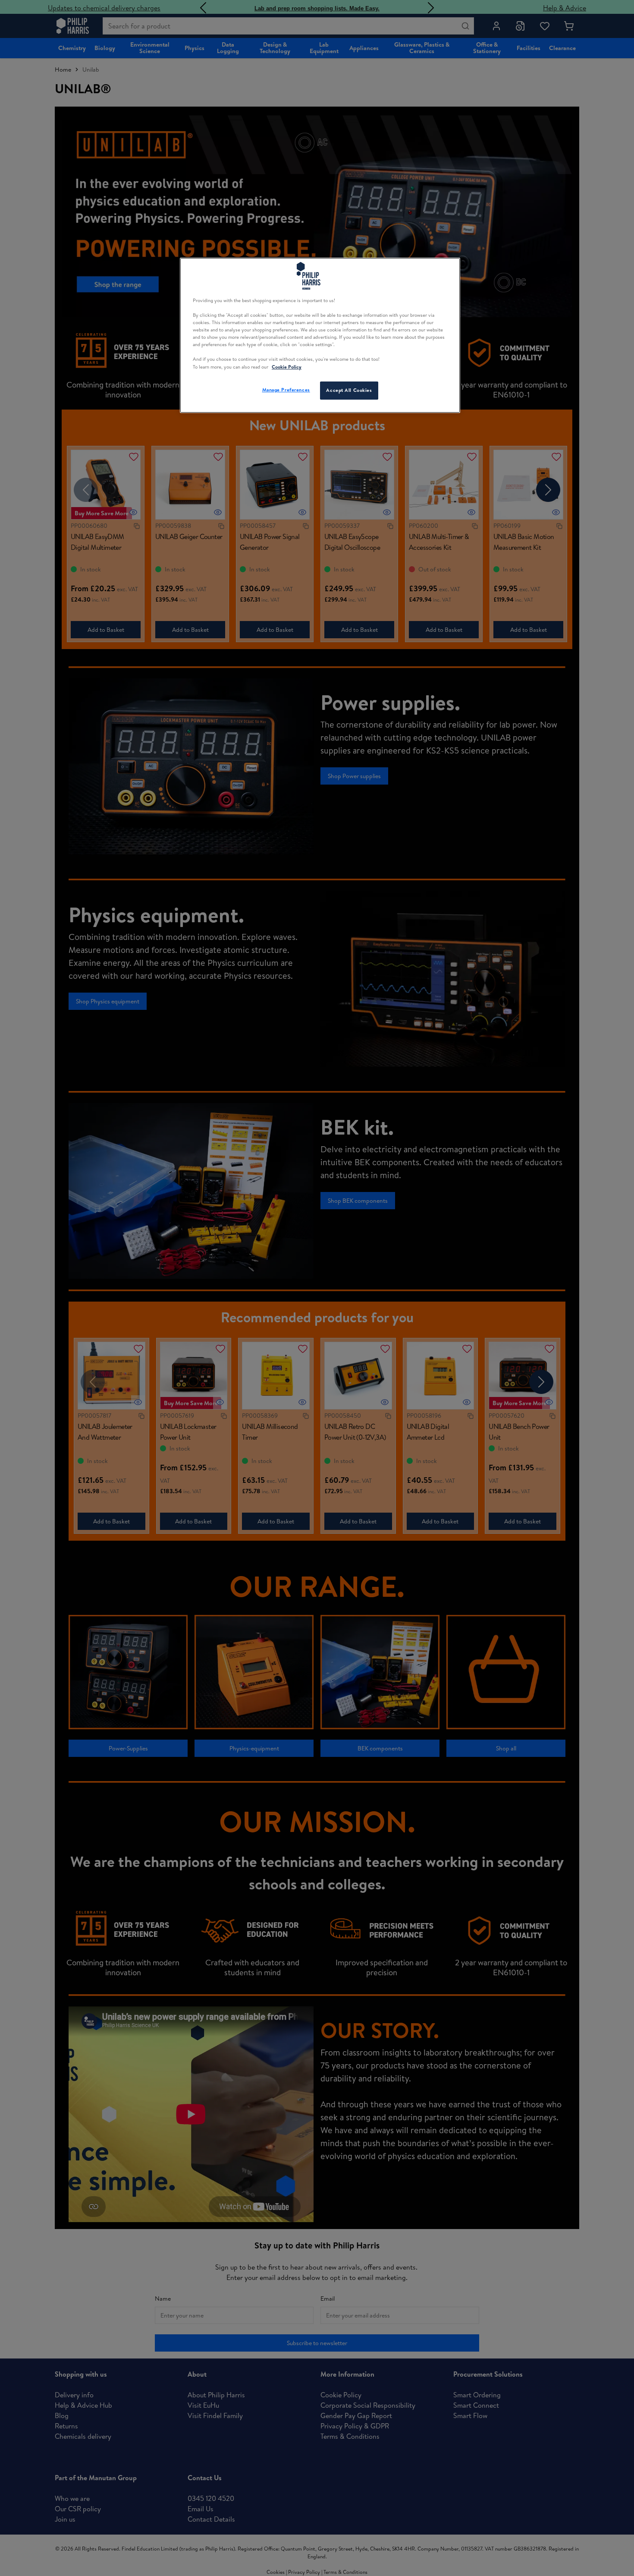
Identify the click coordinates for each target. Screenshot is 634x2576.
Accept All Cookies (349, 390)
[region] (320, 335)
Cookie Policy (287, 367)
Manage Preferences (286, 390)
